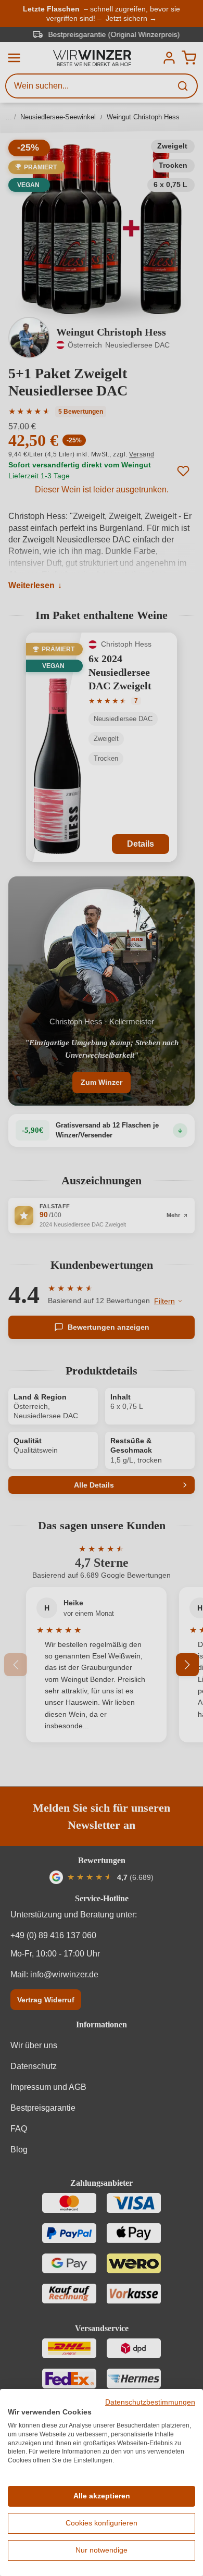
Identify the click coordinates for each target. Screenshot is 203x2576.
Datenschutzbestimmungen (150, 2402)
